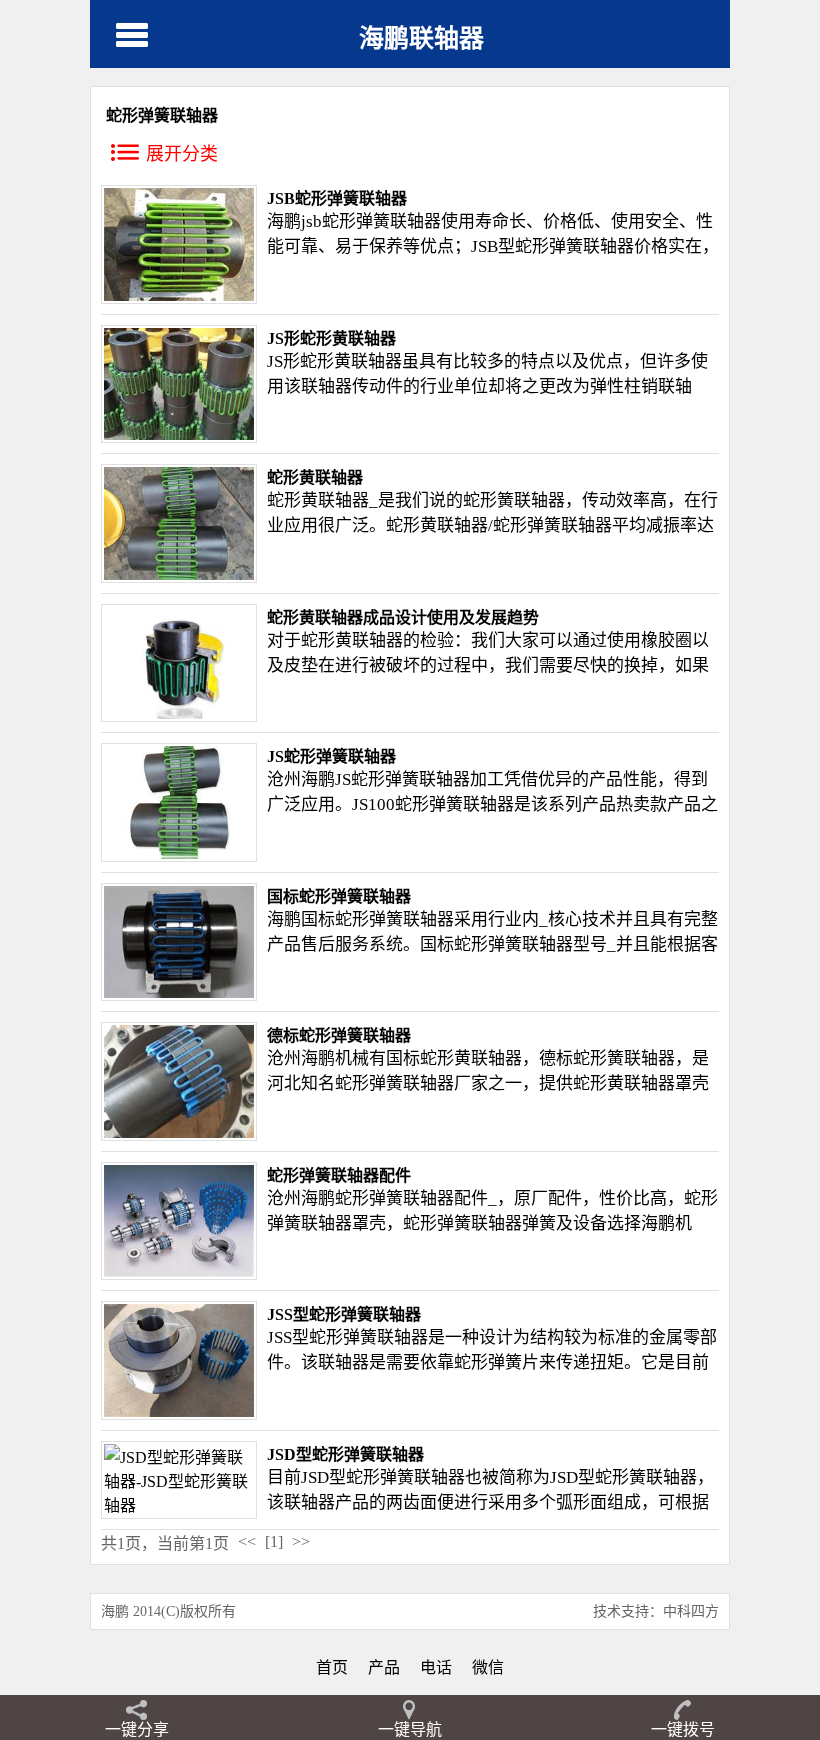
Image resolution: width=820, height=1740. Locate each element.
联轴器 (608, 246)
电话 (436, 1667)
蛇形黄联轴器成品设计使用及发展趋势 (403, 617)
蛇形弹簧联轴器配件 (339, 1175)
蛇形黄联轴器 (351, 361)
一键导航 (410, 1729)
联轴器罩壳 (666, 1083)
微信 (488, 1667)
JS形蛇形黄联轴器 (331, 338)
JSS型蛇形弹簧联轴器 (344, 1314)
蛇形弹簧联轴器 (381, 221)
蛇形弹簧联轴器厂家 (411, 1083)
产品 (384, 1667)
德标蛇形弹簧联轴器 (339, 1035)
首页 (332, 1667)
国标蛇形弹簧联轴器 (339, 896)
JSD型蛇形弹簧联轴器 (345, 1454)
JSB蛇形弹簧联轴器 (337, 198)
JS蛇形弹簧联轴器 (331, 756)
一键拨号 (683, 1729)
